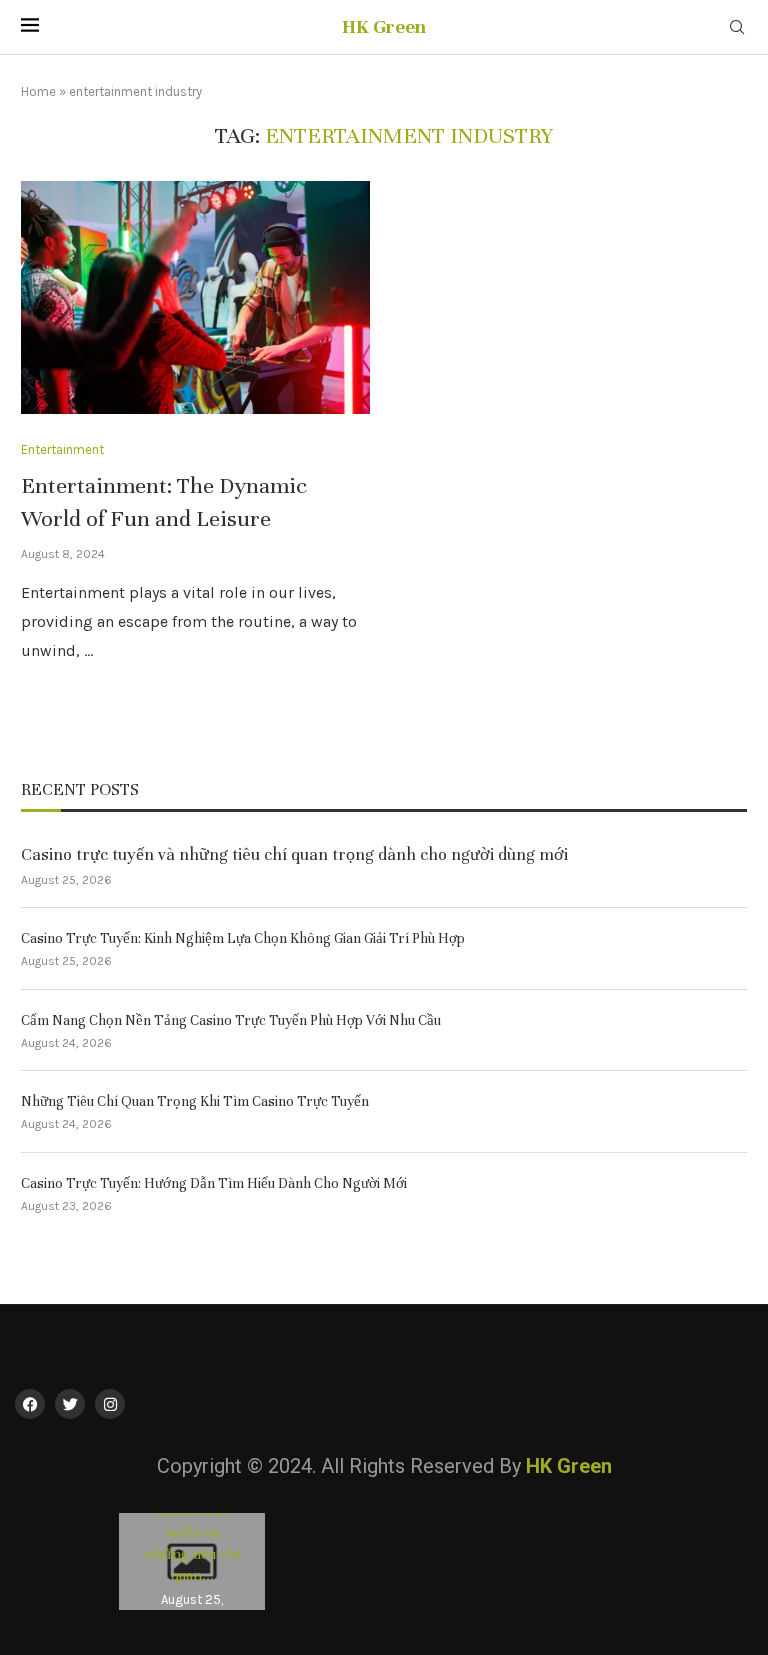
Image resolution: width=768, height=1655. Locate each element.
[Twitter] (70, 1404)
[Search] (737, 28)
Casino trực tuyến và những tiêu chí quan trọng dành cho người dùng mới (294, 854)
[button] (137, 1561)
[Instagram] (110, 1404)
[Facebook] (30, 1404)
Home (38, 91)
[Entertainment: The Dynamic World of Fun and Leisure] (195, 297)
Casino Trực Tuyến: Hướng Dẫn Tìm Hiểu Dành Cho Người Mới (214, 1183)
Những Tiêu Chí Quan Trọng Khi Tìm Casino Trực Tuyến (195, 1101)
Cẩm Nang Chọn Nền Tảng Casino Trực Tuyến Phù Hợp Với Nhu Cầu (231, 1020)
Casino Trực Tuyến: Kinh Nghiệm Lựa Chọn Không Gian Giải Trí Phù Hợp (243, 938)
